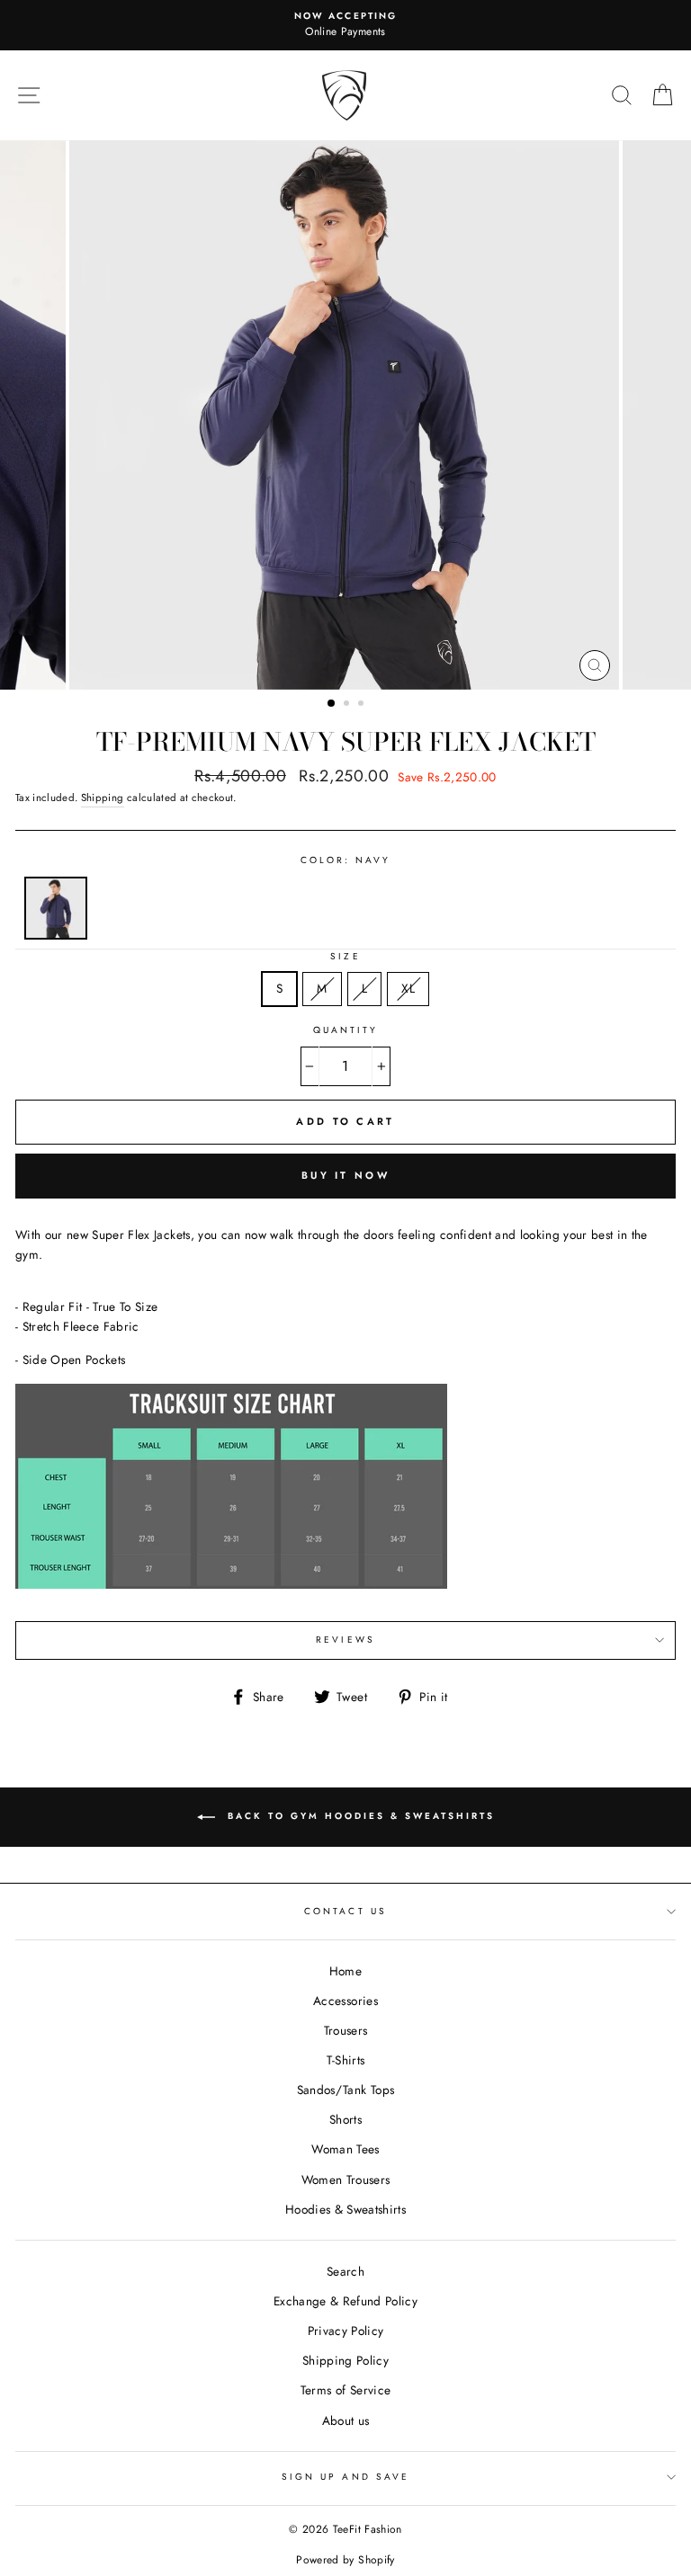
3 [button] (363, 705)
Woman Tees (345, 2149)
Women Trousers (346, 2179)
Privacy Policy (346, 2331)
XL (408, 988)
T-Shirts (346, 2060)
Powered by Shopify (345, 2560)
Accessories (345, 2001)
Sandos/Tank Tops (345, 2090)
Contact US (345, 1911)
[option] (345, 25)
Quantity (345, 1030)
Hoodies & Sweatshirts (345, 2209)
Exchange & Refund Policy (345, 2301)
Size (345, 956)
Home (345, 1971)
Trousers (346, 2030)
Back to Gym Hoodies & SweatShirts (359, 1817)
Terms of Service (345, 2390)
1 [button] (332, 704)
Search (345, 2271)
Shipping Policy (345, 2360)
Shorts (345, 2119)
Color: (346, 860)
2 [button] (348, 705)
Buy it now (345, 1175)
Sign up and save (345, 2477)
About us (346, 2420)
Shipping (103, 798)
